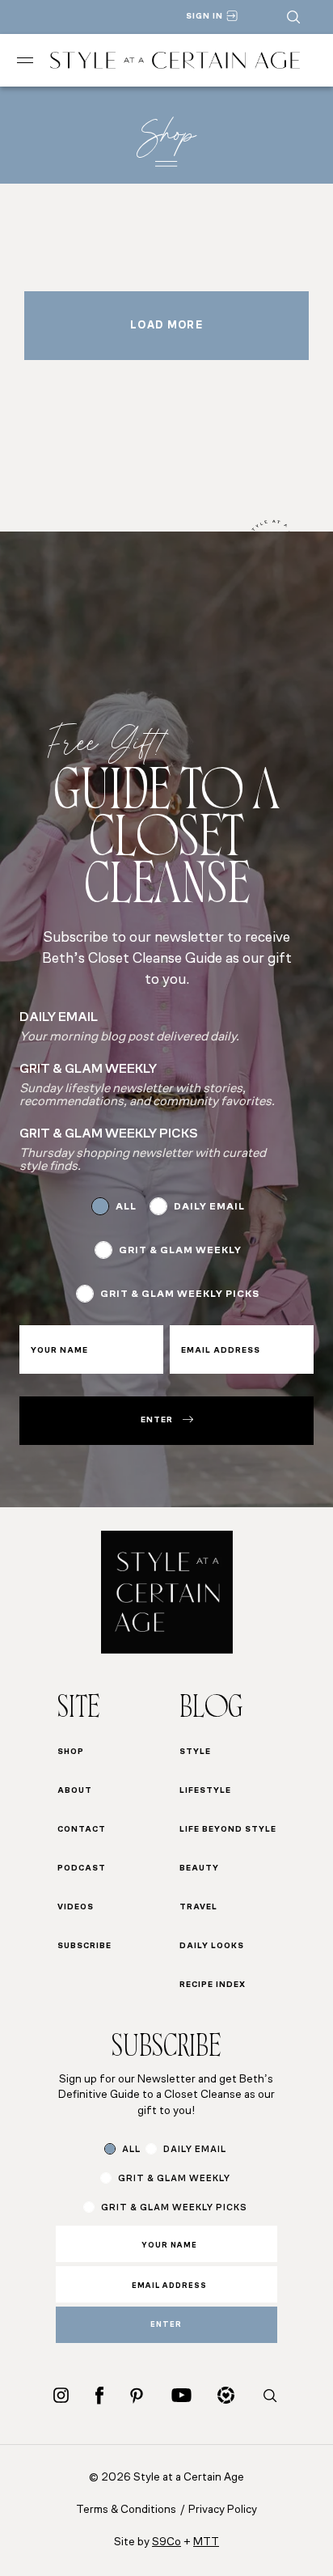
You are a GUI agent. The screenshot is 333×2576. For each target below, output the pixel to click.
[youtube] (181, 2395)
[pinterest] (137, 2396)
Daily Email (209, 1207)
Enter (157, 1420)
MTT (206, 2542)
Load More (166, 326)
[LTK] (226, 2395)
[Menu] (25, 60)
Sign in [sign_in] (204, 17)
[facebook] (99, 2395)
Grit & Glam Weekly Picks (180, 1294)
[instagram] (61, 2395)
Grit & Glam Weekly (180, 1251)
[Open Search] (293, 17)
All (126, 1207)
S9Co (166, 2542)
